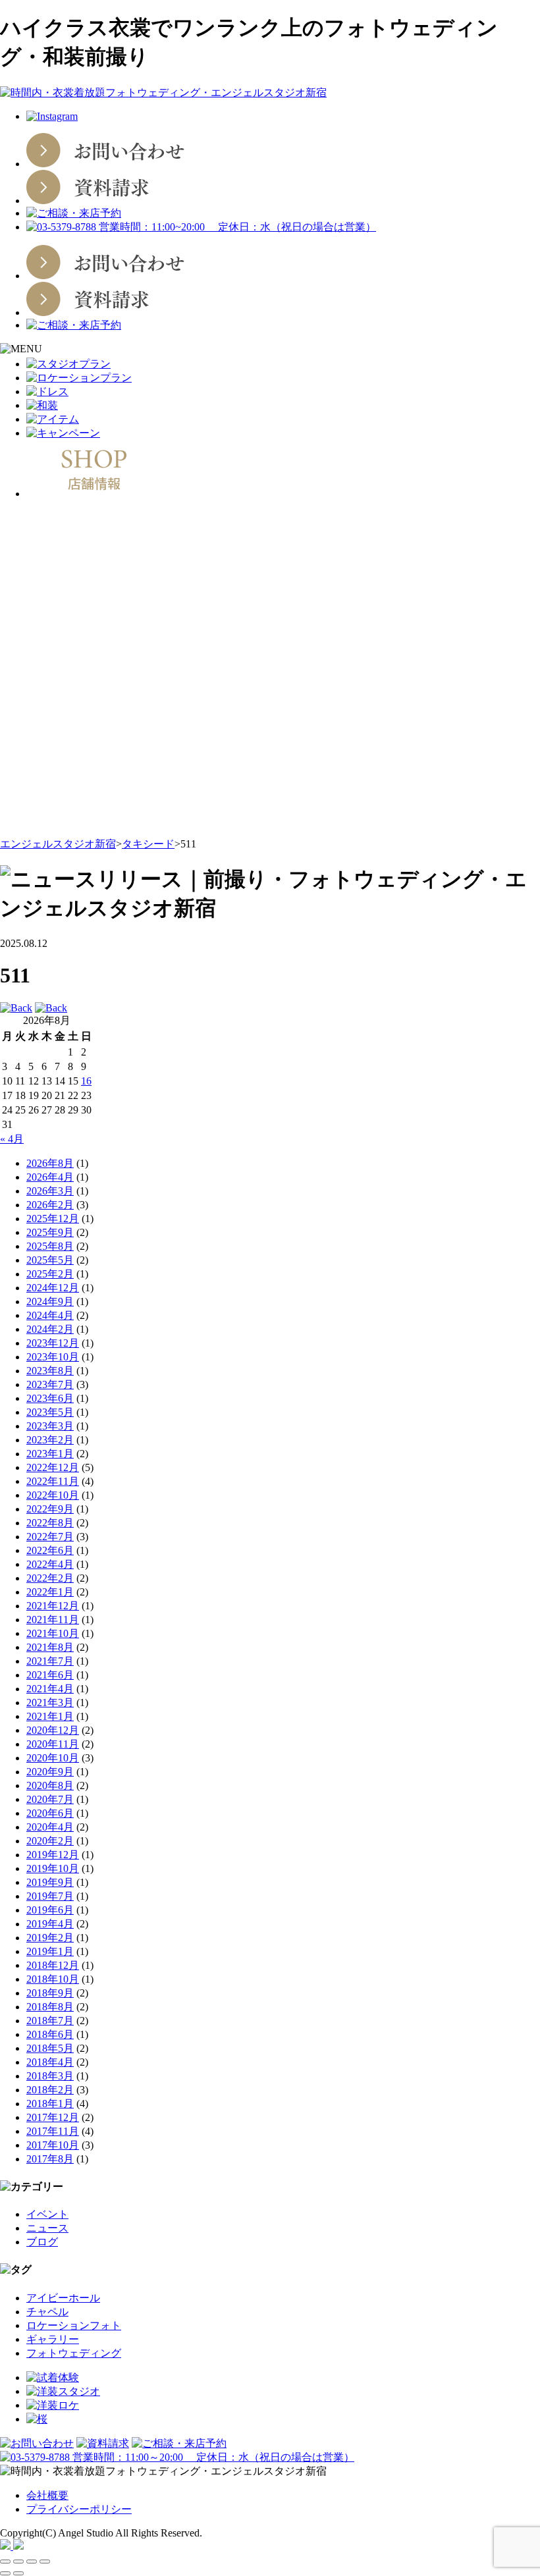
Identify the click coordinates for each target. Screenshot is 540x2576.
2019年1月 (50, 1951)
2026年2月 (50, 1205)
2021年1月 (50, 1716)
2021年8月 (50, 1647)
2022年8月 (50, 1523)
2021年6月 (50, 1675)
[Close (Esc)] (5, 2562)
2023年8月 (50, 1371)
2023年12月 (53, 1343)
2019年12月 (53, 1855)
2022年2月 (50, 1578)
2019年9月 (50, 1882)
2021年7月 (50, 1661)
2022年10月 (53, 1495)
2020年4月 (50, 1827)
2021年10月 (53, 1633)
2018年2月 (50, 2090)
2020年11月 (53, 1744)
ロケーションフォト (74, 2325)
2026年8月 (50, 1163)
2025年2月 (50, 1274)
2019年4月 (50, 1924)
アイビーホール (63, 2298)
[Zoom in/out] (45, 2562)
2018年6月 (50, 2034)
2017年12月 (53, 2117)
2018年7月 (50, 2021)
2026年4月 (50, 1177)
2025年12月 (53, 1219)
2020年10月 (53, 1758)
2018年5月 (50, 2048)
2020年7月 (50, 1799)
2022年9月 (50, 1509)
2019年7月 (50, 1896)
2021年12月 (53, 1606)
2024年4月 (50, 1315)
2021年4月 (50, 1689)
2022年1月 (50, 1592)
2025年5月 (50, 1260)
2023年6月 (50, 1398)
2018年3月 (50, 2076)
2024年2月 (50, 1329)
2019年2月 (50, 1938)
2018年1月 (50, 2104)
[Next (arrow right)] (18, 2573)
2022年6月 (50, 1550)
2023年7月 (50, 1384)
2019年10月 (53, 1868)
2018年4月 (50, 2062)
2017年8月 (50, 2159)
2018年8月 (50, 2007)
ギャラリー (53, 2339)
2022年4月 (50, 1564)
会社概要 (47, 2495)
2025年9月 (50, 1232)
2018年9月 (50, 1993)
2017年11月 (53, 2131)
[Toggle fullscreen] (32, 2562)
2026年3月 (50, 1191)
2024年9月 (50, 1301)
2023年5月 (50, 1412)
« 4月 (12, 1139)
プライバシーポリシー (79, 2509)
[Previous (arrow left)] (5, 2573)
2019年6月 (50, 1910)
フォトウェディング (74, 2353)
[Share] (18, 2562)
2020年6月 (50, 1813)
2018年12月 (53, 1965)
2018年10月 (53, 1979)
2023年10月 (53, 1357)
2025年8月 (50, 1246)
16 (86, 1081)
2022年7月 (50, 1537)
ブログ (42, 2242)
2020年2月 (50, 1841)
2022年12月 (53, 1467)
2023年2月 (50, 1440)
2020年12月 (53, 1730)
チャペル (47, 2312)
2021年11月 (53, 1620)
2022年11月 (53, 1481)
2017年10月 (53, 2145)
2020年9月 (50, 1772)
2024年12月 (53, 1288)
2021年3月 (50, 1703)
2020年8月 (50, 1785)
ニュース (47, 2228)
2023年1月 (50, 1454)
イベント (47, 2214)
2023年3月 (50, 1426)
